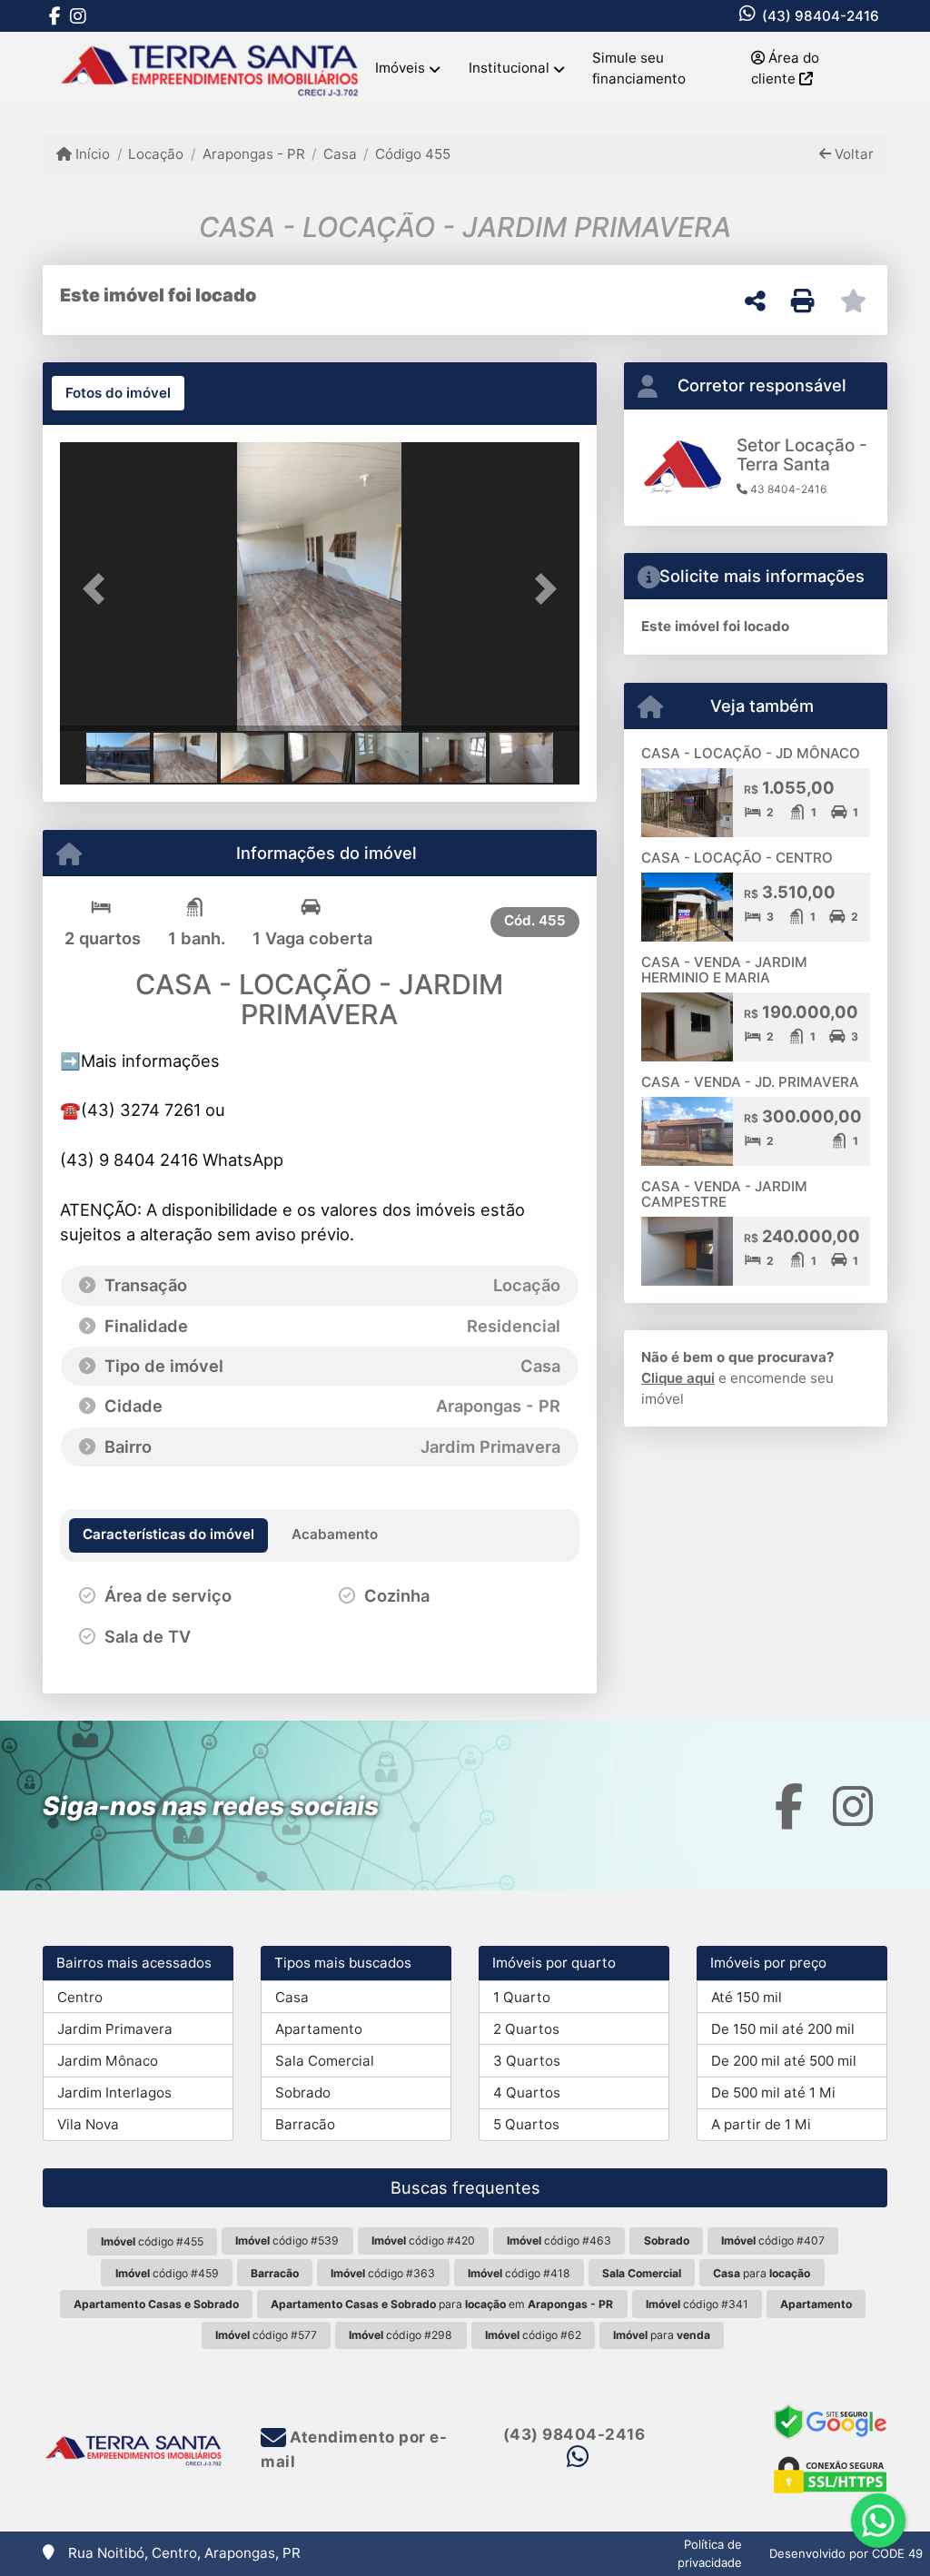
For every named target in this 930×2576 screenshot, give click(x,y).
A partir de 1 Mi (761, 2124)
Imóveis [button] (400, 68)
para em (442, 2304)
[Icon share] (54, 16)
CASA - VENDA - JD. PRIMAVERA (750, 1082)
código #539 (287, 2240)
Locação (156, 154)
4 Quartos (527, 2092)
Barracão (305, 2124)
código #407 (773, 2240)
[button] (99, 588)
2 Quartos (526, 2029)
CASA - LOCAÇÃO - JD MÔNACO (751, 753)
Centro (80, 1997)
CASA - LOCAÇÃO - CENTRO (737, 858)
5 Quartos (526, 2124)
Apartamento (319, 2029)
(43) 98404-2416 (821, 16)
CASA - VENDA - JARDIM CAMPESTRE (724, 1194)
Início (91, 154)
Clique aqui (678, 1378)
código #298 (401, 2335)
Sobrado (303, 2092)
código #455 (152, 2241)
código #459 (167, 2273)
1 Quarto (522, 1997)
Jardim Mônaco (108, 2061)
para (762, 2273)
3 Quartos (527, 2061)
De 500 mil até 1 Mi (773, 2092)
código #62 (533, 2335)
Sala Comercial (325, 2061)
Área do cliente (785, 68)
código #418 (519, 2273)
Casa (340, 154)
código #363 (383, 2273)
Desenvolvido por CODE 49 (846, 2553)
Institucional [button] (509, 68)
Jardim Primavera (115, 2029)
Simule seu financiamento (639, 68)
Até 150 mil (747, 1997)
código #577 (266, 2335)
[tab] (118, 393)
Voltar (852, 154)
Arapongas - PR (253, 154)
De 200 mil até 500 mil (784, 2061)
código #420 (423, 2240)
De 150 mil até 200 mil (783, 2029)
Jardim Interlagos (114, 2092)
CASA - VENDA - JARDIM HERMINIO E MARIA (724, 970)
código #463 (559, 2240)
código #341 (697, 2304)
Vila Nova (88, 2124)
